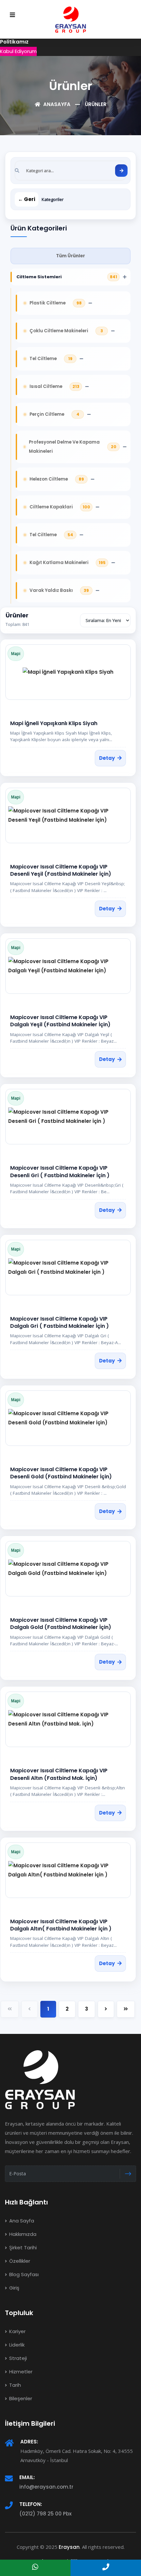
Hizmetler (20, 2372)
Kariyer (17, 2331)
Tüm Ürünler (70, 256)
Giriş (14, 2288)
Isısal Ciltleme (46, 386)
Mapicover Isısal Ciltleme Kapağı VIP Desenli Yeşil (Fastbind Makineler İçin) (61, 870)
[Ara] (121, 171)
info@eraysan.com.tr (46, 2487)
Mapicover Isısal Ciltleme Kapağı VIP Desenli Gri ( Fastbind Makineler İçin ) (60, 1171)
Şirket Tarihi (22, 2247)
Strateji (17, 2358)
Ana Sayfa (21, 2221)
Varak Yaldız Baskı (51, 590)
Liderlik (16, 2345)
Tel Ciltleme (43, 359)
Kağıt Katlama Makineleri (59, 563)
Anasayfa (56, 104)
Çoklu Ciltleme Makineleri (59, 331)
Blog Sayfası (23, 2274)
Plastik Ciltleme (48, 303)
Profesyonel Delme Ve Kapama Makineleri (64, 447)
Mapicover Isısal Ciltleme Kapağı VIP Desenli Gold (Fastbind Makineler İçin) (61, 1473)
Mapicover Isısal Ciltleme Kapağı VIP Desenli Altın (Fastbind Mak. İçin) (59, 1774)
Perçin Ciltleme (47, 414)
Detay (107, 758)
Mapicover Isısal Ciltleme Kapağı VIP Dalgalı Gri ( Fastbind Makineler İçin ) (60, 1322)
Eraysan (69, 2547)
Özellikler (19, 2261)
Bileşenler (20, 2398)
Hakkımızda (22, 2234)
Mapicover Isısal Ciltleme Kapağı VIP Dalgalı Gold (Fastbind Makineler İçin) (61, 1624)
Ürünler (96, 104)
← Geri (27, 199)
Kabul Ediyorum (18, 51)
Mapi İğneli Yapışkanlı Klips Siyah (54, 723)
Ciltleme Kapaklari (51, 507)
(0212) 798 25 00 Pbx (45, 2514)
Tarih (14, 2385)
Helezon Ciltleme (49, 479)
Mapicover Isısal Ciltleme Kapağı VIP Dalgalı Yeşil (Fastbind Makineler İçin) (60, 1021)
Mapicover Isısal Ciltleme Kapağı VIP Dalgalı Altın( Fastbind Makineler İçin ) (61, 1925)
